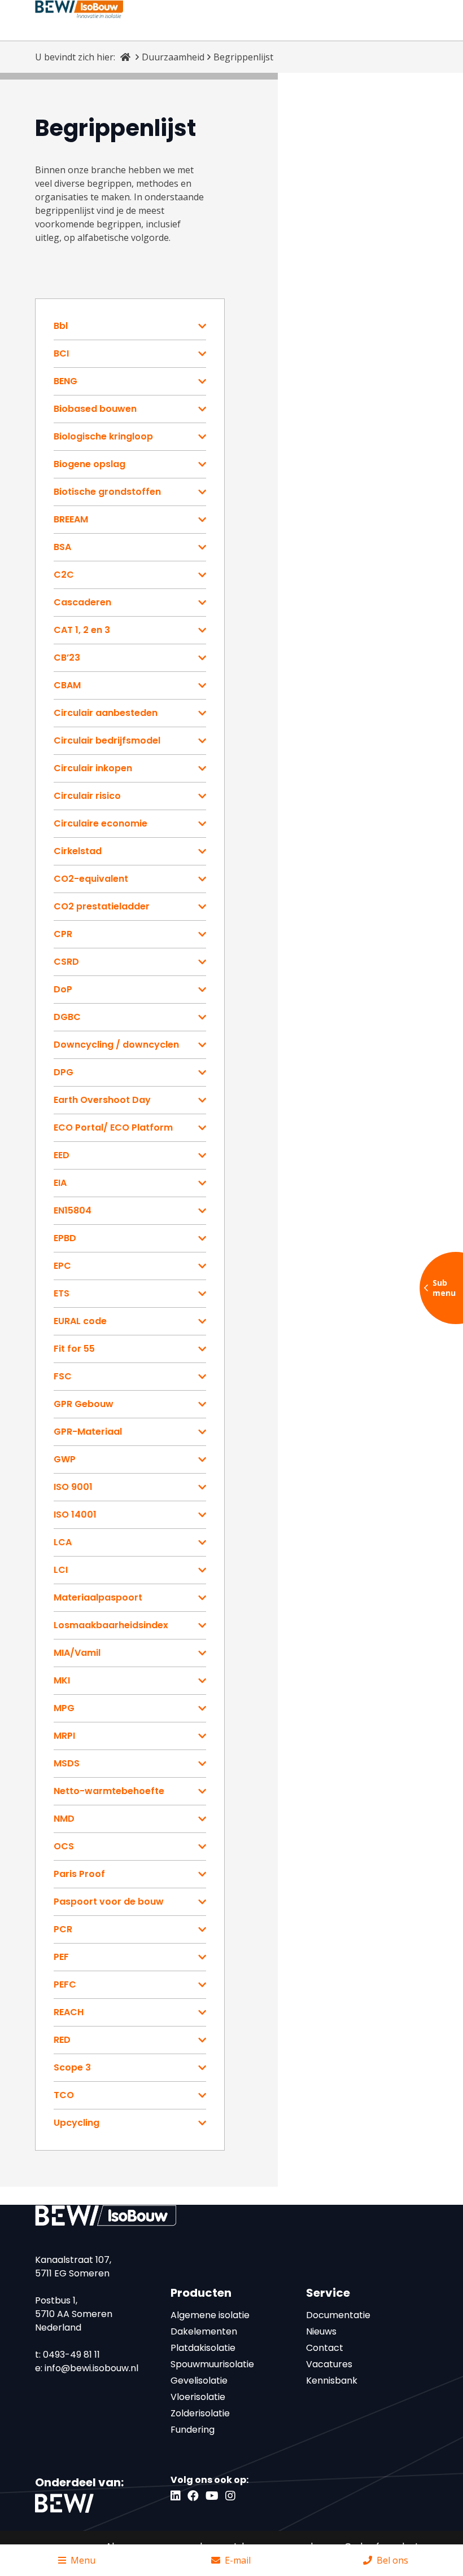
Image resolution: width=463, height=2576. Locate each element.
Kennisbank (332, 2381)
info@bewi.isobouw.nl (91, 2368)
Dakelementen (204, 2331)
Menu (83, 2560)
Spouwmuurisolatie (212, 2364)
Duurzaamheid (173, 57)
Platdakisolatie (203, 2348)
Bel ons (392, 2560)
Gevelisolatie (199, 2381)
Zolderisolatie (200, 2413)
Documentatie (338, 2315)
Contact (325, 2348)
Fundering (193, 2430)
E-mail (238, 2560)
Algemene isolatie (210, 2315)
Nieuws (321, 2331)
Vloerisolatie (198, 2397)
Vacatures (329, 2364)
